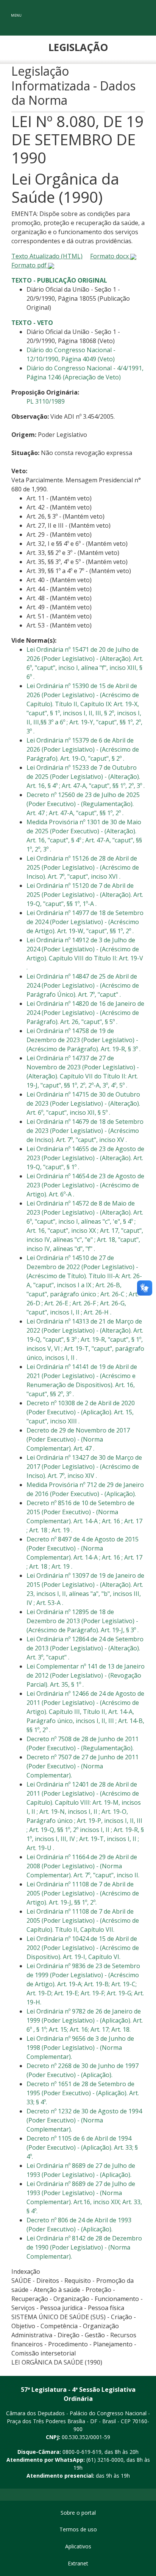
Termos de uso (78, 2529)
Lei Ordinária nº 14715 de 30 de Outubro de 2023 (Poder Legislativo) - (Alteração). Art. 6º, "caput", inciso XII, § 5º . (83, 1103)
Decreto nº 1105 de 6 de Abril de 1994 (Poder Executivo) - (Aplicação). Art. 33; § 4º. (82, 2147)
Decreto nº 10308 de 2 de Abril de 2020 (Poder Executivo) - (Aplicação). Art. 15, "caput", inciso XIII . (81, 1412)
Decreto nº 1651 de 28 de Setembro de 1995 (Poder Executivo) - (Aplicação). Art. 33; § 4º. (83, 2093)
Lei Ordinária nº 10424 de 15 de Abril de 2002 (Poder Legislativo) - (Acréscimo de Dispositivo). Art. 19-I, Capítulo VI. (83, 1948)
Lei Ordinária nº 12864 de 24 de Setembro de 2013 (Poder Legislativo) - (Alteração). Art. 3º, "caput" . (85, 1648)
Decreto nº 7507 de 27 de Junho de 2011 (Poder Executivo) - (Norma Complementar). (83, 1766)
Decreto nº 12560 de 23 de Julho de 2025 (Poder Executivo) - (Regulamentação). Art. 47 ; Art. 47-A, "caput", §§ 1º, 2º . (83, 804)
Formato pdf (30, 265)
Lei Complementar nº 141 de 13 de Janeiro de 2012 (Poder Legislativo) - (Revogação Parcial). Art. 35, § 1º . (86, 1675)
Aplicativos (78, 2546)
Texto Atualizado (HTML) (47, 256)
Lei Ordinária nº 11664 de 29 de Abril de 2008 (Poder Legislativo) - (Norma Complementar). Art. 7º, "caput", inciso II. (83, 1866)
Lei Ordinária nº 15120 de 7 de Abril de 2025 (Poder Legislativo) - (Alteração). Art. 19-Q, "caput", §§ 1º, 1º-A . (85, 895)
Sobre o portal (78, 2513)
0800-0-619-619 (82, 2452)
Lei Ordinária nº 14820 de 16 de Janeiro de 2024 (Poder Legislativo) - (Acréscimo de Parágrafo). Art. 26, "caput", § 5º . (85, 1013)
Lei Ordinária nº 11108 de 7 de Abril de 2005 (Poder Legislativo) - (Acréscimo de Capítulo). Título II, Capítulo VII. (83, 1920)
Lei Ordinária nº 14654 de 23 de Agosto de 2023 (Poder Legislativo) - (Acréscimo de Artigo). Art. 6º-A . (85, 1185)
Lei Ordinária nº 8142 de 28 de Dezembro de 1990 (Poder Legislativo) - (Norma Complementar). (84, 2247)
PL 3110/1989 (46, 401)
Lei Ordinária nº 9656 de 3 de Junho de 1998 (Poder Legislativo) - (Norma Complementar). (80, 2048)
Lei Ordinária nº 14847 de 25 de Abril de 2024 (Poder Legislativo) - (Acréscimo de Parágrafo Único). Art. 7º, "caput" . (83, 985)
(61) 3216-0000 (105, 2460)
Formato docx (110, 256)
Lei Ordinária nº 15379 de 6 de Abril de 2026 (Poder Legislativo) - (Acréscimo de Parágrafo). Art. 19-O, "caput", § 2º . (83, 749)
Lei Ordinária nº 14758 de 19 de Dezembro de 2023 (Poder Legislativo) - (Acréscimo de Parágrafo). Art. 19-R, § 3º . (83, 1040)
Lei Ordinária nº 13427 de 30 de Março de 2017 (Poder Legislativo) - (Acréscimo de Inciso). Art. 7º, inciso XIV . (84, 1467)
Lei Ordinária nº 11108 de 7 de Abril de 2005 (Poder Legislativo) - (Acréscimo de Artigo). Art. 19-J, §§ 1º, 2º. (83, 1893)
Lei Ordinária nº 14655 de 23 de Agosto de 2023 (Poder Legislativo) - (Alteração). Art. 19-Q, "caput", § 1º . (85, 1158)
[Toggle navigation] (16, 10)
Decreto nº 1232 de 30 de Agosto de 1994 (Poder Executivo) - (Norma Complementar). (84, 2120)
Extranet (78, 2563)
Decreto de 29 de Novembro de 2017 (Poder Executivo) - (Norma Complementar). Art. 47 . (78, 1439)
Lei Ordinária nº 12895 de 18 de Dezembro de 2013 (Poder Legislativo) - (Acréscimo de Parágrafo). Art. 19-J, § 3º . (83, 1621)
